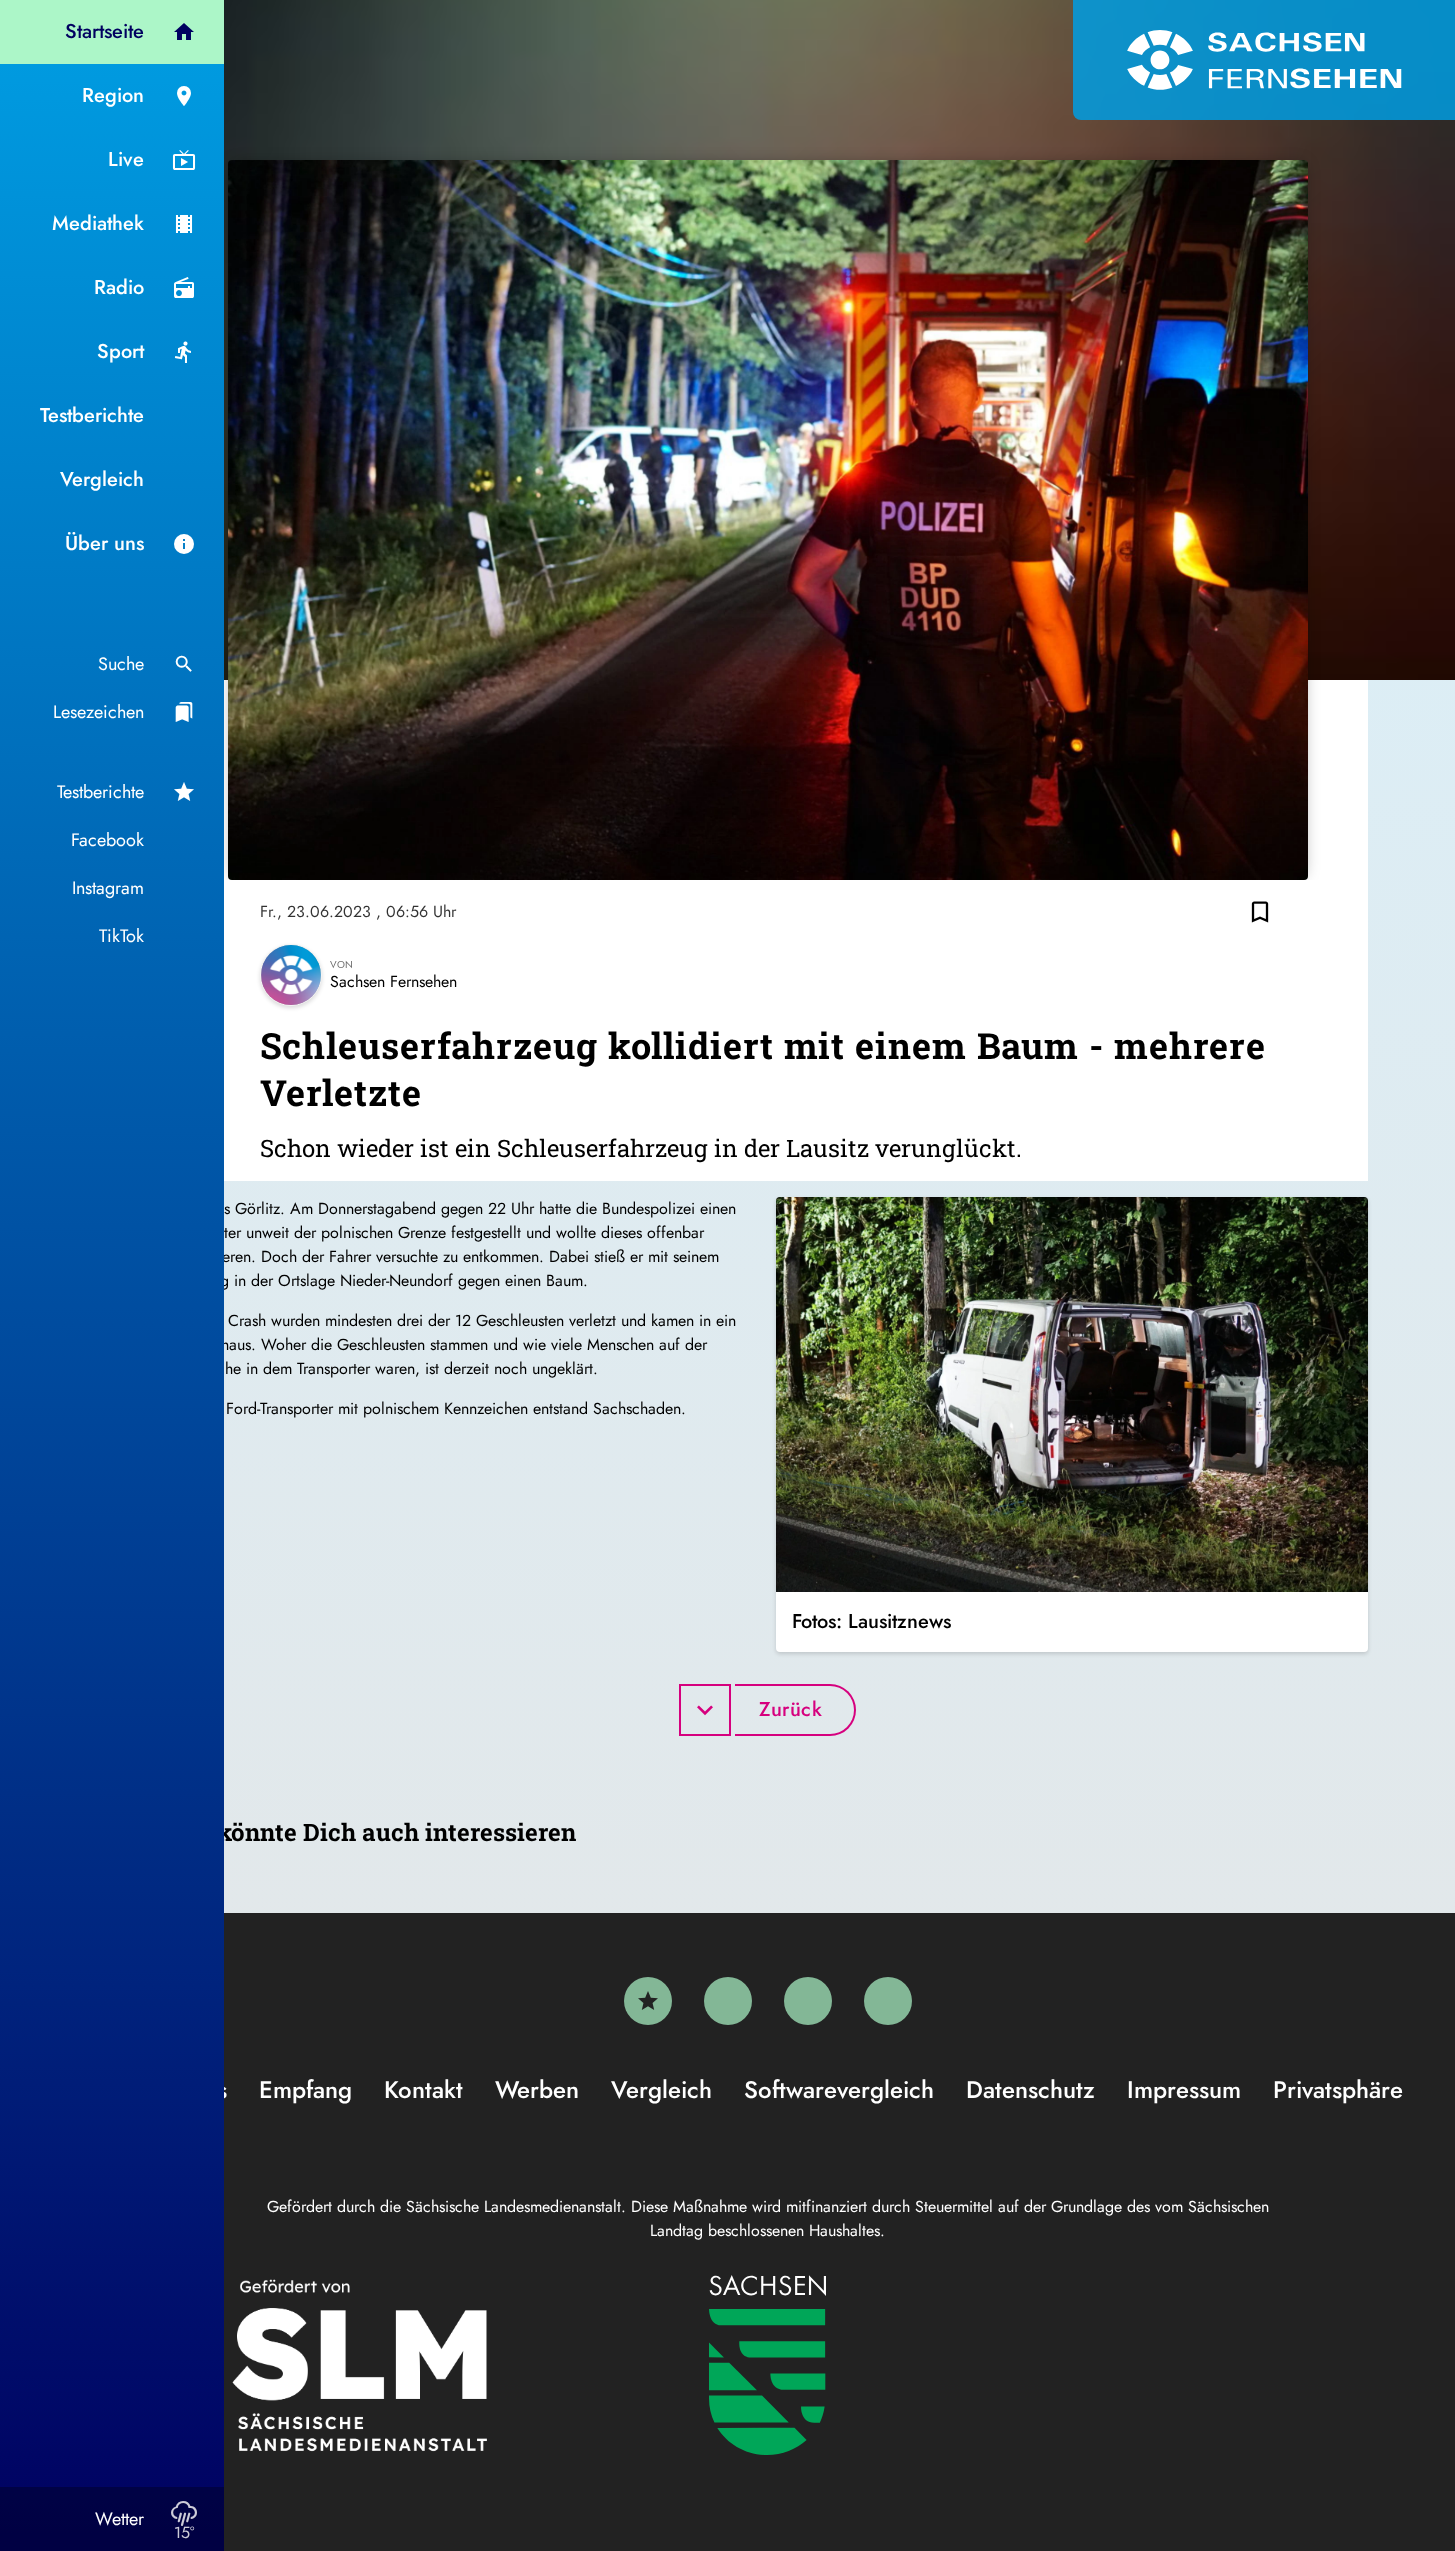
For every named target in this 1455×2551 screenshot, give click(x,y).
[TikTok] (888, 2001)
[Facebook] (728, 2001)
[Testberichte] (648, 2001)
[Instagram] (808, 2001)
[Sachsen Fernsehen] (1264, 60)
